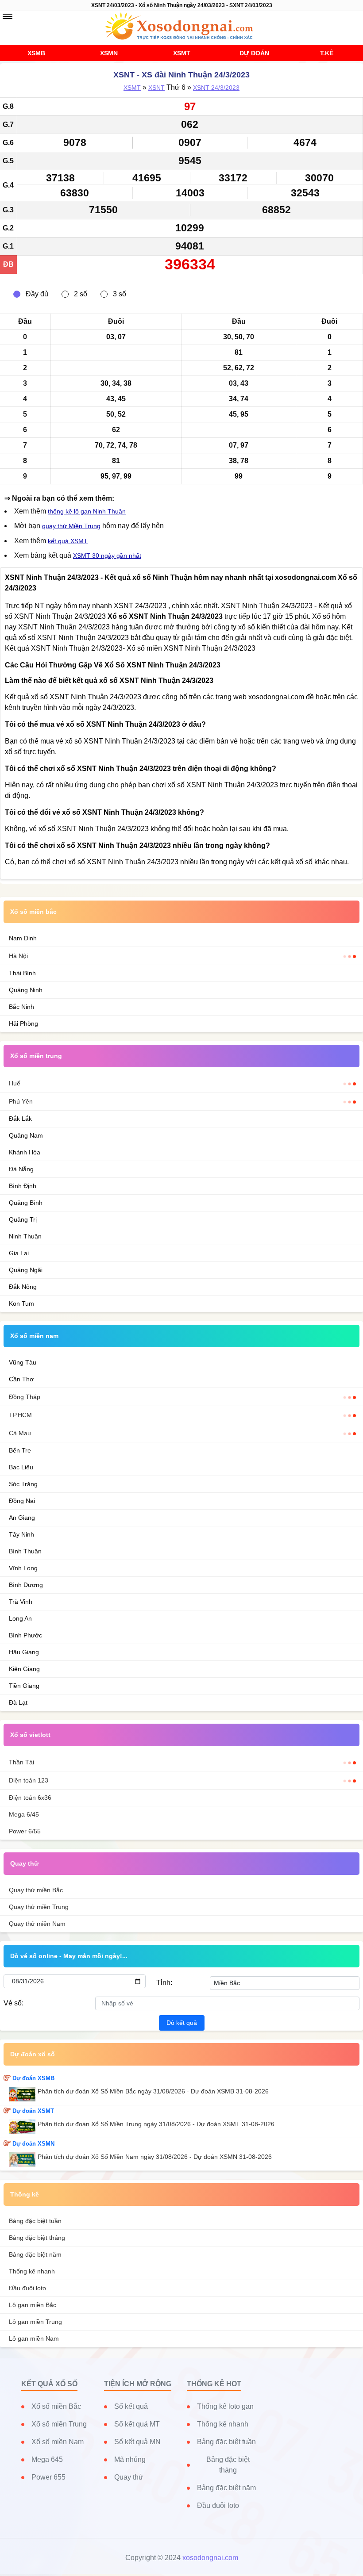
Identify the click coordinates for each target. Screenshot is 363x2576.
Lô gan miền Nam (34, 2338)
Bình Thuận (25, 1551)
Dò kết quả (182, 2023)
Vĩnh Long (23, 1568)
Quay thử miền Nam (37, 1924)
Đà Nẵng (21, 1169)
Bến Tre (20, 1450)
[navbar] (8, 16)
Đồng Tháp (25, 1397)
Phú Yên (21, 1101)
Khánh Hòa (25, 1152)
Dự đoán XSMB (33, 2078)
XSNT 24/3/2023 (216, 88)
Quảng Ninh (26, 990)
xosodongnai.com (210, 2558)
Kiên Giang (24, 1669)
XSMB (36, 53)
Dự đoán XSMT (33, 2111)
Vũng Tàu (23, 1362)
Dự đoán (254, 53)
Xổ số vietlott (30, 1735)
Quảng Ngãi (26, 1270)
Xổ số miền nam (34, 1336)
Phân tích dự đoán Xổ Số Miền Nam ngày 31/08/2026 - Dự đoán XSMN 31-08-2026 (155, 2157)
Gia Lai (19, 1253)
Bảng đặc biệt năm (35, 2254)
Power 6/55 (25, 1831)
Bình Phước (25, 1635)
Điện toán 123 (29, 1780)
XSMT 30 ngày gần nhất (107, 556)
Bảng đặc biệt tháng (37, 2238)
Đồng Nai (22, 1501)
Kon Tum (21, 1303)
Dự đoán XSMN (33, 2144)
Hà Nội (18, 956)
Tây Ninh (21, 1534)
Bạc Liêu (21, 1467)
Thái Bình (22, 973)
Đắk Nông (23, 1287)
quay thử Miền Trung (71, 526)
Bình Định (23, 1186)
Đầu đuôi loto (27, 2288)
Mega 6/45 (24, 1814)
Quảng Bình (26, 1203)
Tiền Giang (24, 1686)
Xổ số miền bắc (33, 912)
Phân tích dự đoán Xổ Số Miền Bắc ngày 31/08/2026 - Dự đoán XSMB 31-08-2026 (153, 2091)
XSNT (156, 88)
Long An (20, 1618)
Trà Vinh (21, 1602)
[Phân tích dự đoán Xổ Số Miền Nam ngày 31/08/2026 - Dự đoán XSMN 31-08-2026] (23, 2160)
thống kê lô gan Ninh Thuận (87, 511)
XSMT (182, 53)
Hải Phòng (23, 1023)
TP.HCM (20, 1415)
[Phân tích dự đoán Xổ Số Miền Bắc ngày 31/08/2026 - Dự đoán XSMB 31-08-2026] (23, 2094)
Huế (15, 1083)
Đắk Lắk (20, 1119)
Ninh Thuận (25, 1236)
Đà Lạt (18, 1702)
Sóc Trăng (23, 1484)
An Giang (22, 1518)
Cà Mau (20, 1433)
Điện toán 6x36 (30, 1798)
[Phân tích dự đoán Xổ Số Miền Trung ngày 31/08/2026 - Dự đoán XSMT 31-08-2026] (23, 2127)
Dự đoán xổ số (33, 2054)
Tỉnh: (164, 1983)
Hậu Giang (24, 1652)
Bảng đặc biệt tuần (35, 2221)
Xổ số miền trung (36, 1056)
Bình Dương (26, 1585)
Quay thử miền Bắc (36, 1890)
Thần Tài (21, 1762)
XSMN (109, 53)
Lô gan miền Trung (35, 2322)
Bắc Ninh (21, 1007)
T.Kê (327, 53)
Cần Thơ (21, 1379)
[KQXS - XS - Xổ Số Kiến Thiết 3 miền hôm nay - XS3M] (181, 27)
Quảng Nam (26, 1135)
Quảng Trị (23, 1219)
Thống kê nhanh (32, 2271)
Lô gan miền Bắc (33, 2305)
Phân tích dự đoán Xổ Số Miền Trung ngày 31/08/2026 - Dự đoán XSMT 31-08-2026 (156, 2124)
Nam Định (23, 938)
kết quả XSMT (68, 541)
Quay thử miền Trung (39, 1907)
